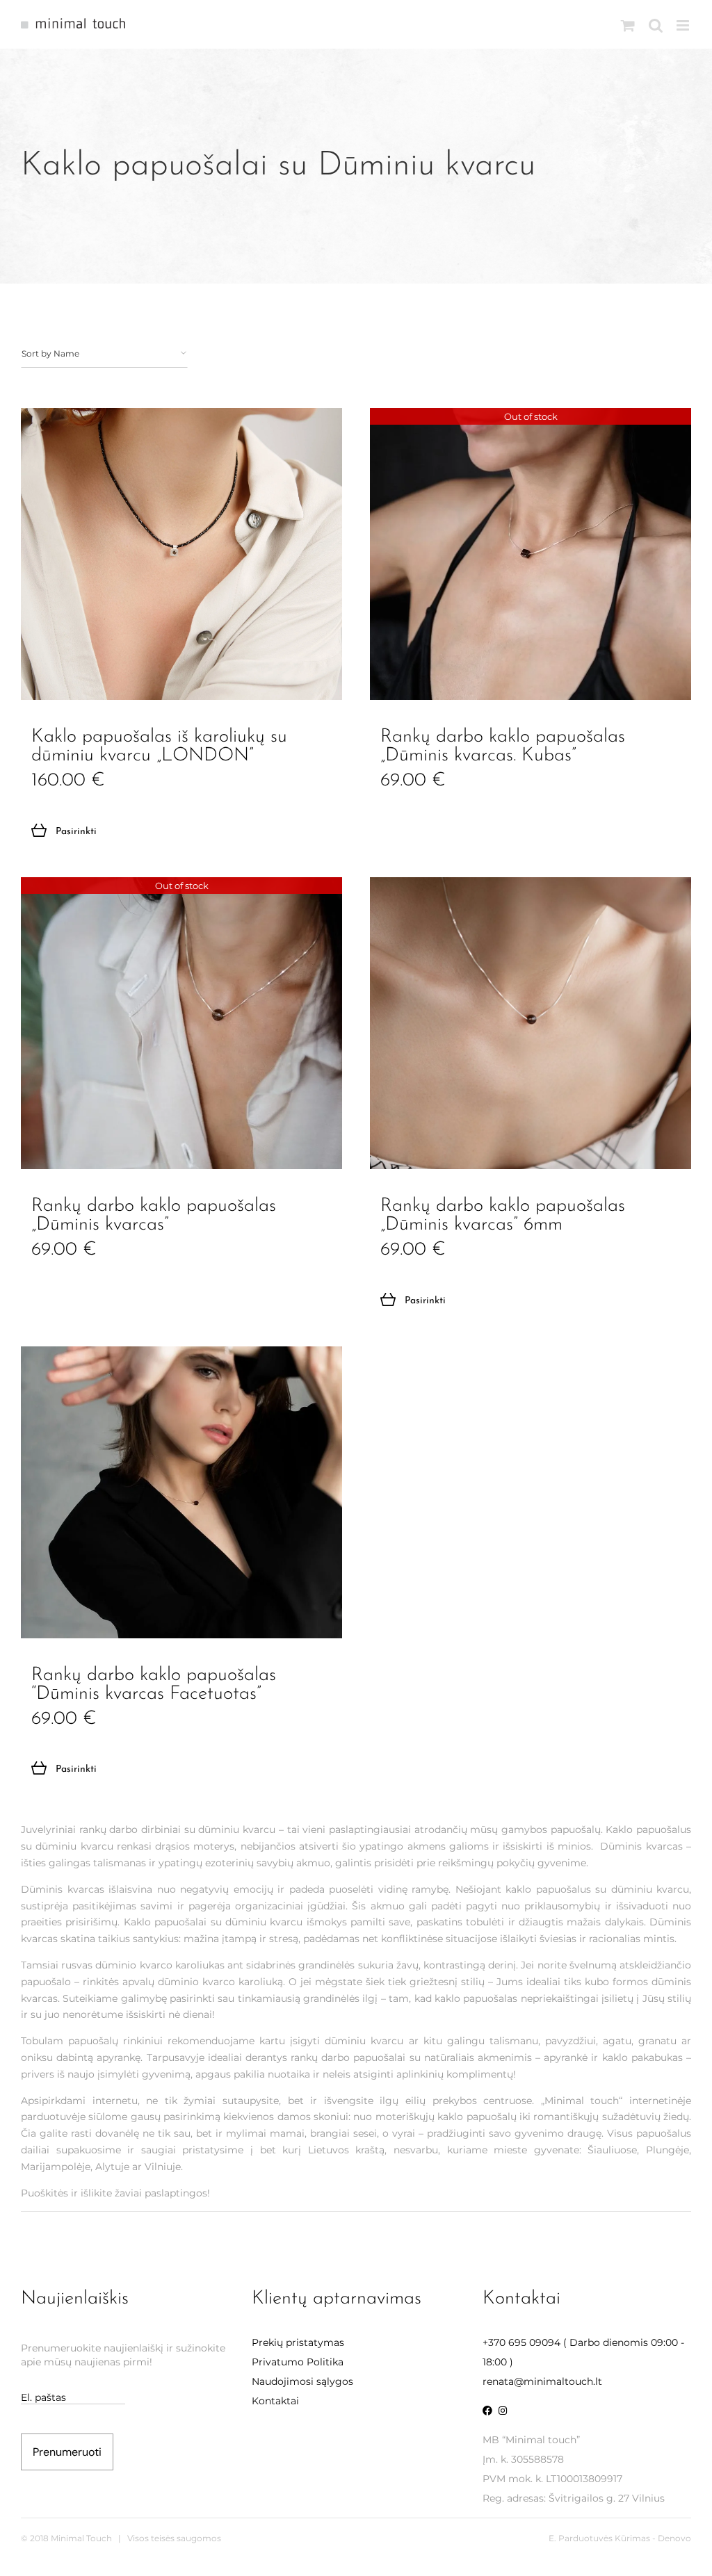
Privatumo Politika (298, 2362)
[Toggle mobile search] (656, 25)
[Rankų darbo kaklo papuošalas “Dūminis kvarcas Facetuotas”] (181, 1492)
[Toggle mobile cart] (628, 25)
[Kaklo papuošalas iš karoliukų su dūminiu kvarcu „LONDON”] (181, 554)
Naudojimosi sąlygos (302, 2381)
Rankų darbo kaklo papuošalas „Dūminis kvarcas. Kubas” (503, 747)
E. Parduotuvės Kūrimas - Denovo (620, 2538)
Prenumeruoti (67, 2452)
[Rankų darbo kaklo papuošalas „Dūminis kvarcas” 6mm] (531, 1023)
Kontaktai (275, 2401)
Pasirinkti (76, 832)
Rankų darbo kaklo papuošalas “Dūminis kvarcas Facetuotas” (154, 1685)
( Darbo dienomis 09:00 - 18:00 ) (583, 2352)
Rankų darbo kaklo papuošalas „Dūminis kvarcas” (154, 1216)
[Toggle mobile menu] (684, 25)
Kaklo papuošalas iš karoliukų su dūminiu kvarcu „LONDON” (159, 747)
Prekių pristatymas (298, 2342)
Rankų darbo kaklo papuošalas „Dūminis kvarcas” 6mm (503, 1216)
